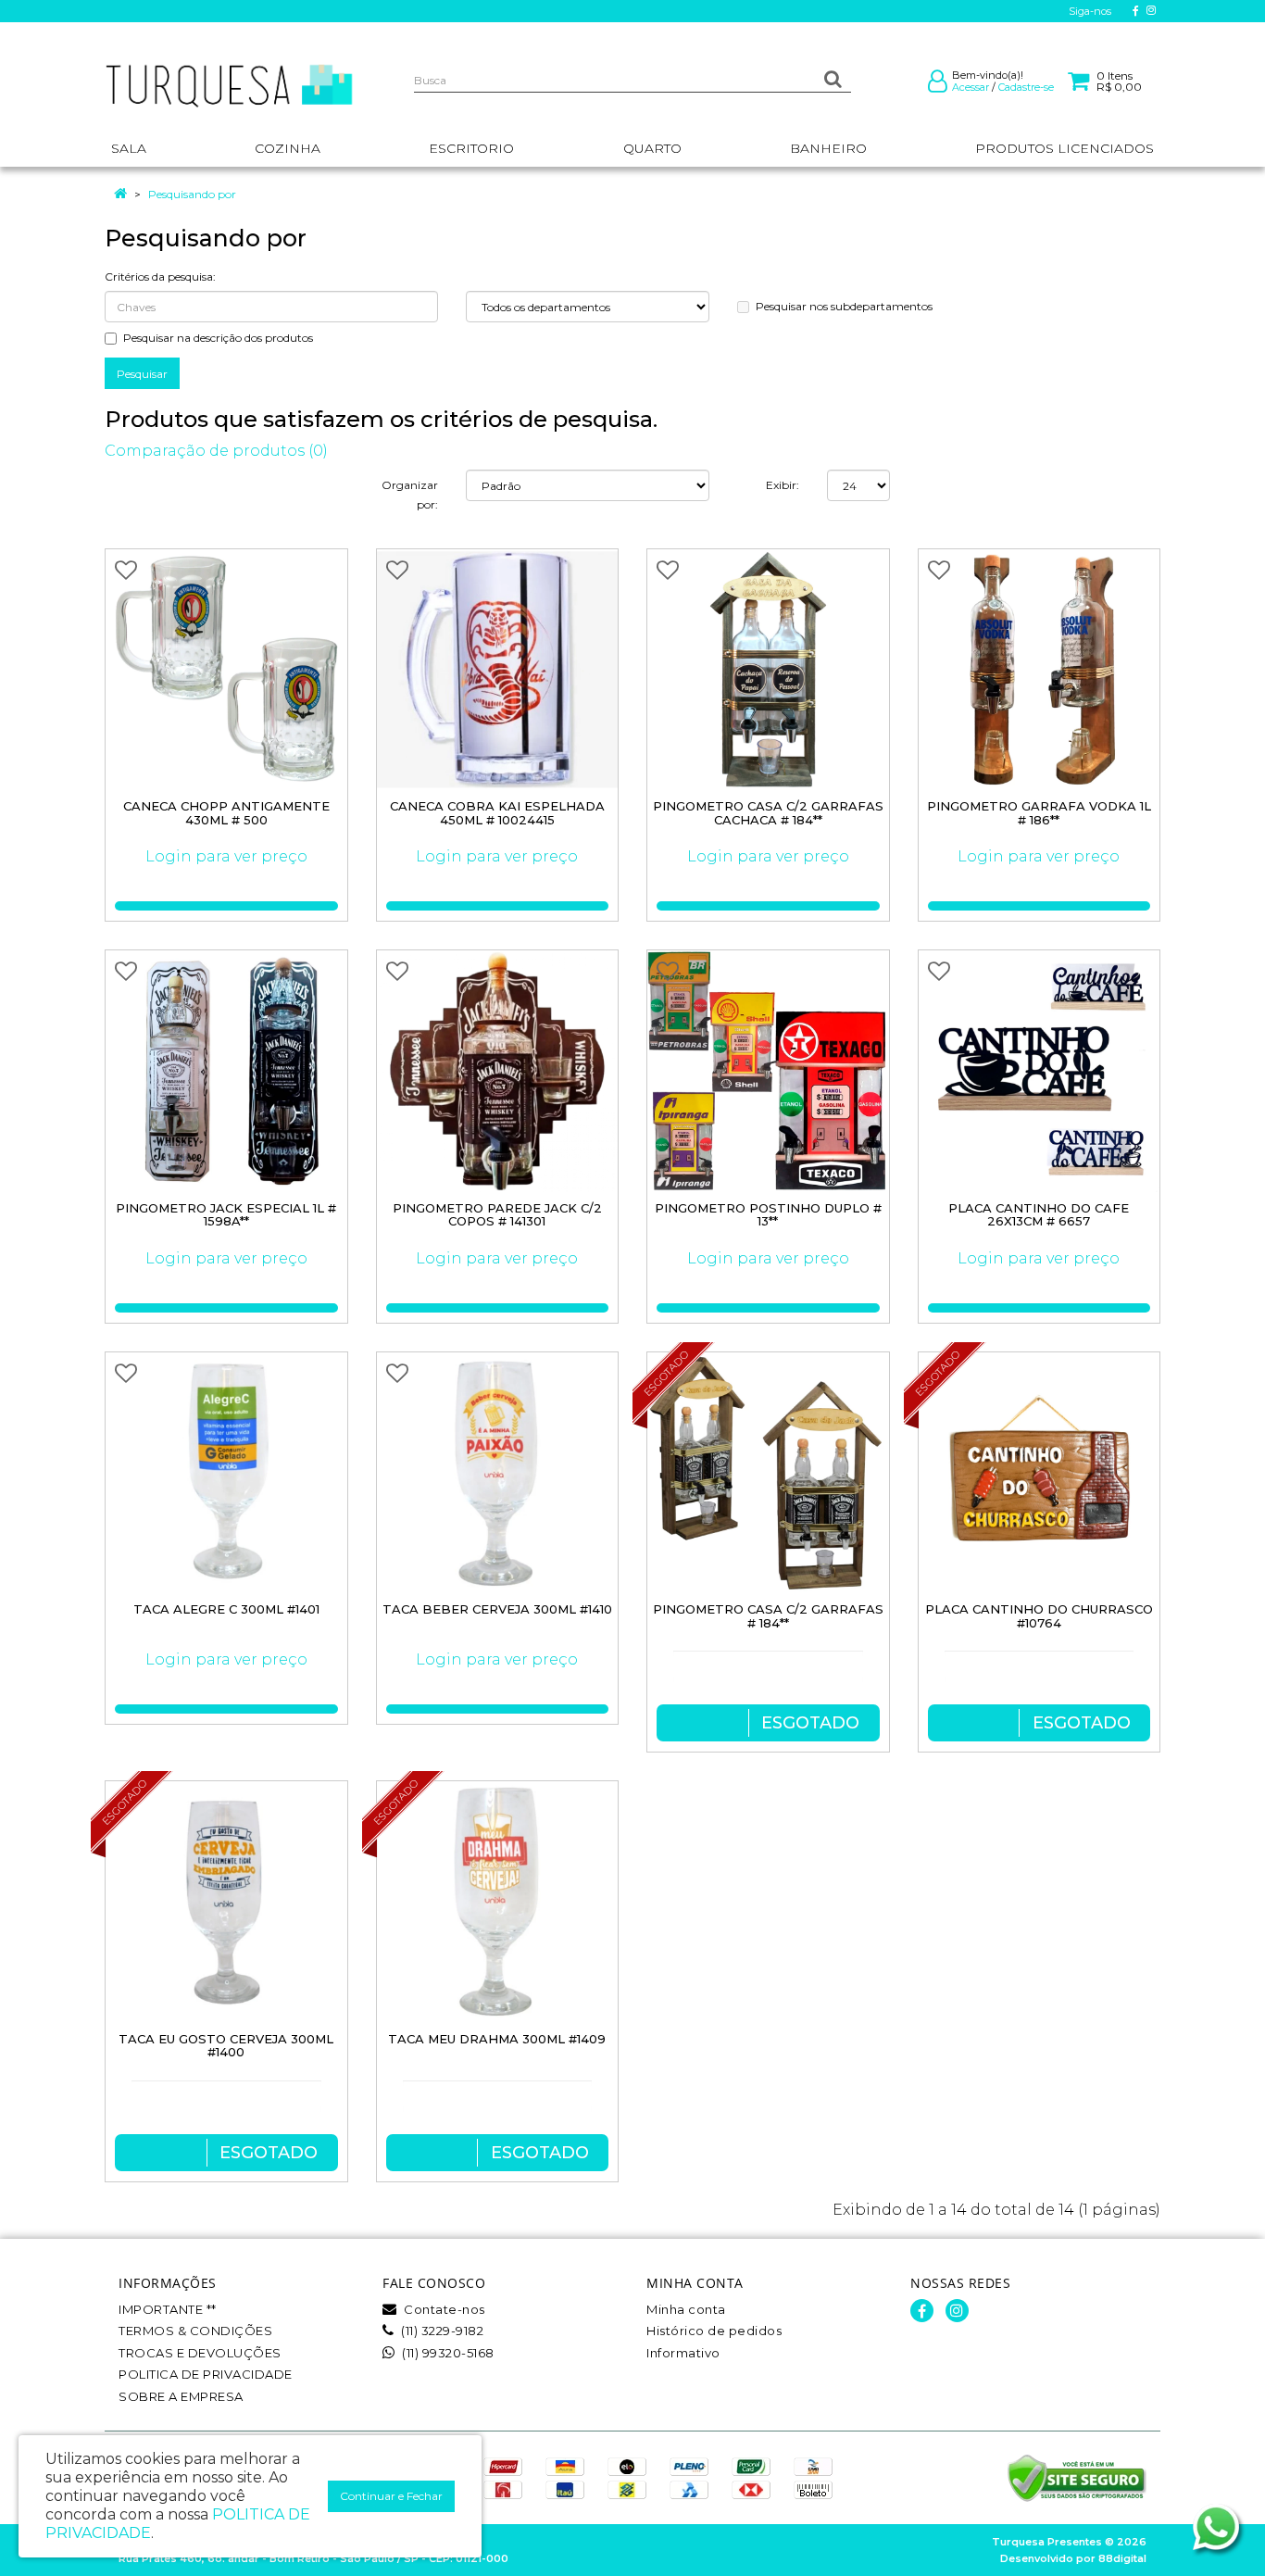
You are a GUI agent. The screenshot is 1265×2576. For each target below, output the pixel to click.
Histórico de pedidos (714, 2331)
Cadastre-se (1026, 87)
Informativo (683, 2353)
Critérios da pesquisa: (160, 276)
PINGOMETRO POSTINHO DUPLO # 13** (768, 1215)
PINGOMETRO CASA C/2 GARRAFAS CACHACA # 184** (768, 813)
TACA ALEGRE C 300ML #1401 (226, 1609)
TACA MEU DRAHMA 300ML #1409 (497, 2039)
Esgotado (810, 1723)
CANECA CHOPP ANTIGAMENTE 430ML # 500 (226, 813)
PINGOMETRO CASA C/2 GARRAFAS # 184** (768, 1616)
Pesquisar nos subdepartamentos (844, 306)
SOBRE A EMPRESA (181, 2396)
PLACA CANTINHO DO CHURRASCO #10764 (1039, 1616)
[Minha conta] (938, 85)
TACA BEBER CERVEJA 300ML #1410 (497, 1609)
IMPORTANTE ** (168, 2309)
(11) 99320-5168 (447, 2353)
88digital (1122, 2558)
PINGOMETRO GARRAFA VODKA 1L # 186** (1039, 813)
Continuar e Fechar (391, 2496)
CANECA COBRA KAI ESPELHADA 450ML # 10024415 (497, 813)
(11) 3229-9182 (441, 2331)
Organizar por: (410, 495)
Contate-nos (443, 2309)
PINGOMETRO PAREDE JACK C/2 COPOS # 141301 (497, 1215)
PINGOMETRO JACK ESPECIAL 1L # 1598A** (226, 1215)
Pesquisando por (192, 194)
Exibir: (783, 485)
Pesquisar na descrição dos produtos (218, 338)
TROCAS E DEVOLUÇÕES (200, 2353)
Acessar (971, 87)
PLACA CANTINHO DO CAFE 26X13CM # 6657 (1039, 1215)
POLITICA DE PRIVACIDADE (206, 2374)
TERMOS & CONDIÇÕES (195, 2331)
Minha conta (686, 2309)
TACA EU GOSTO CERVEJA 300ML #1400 (226, 2046)
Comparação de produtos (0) (216, 451)
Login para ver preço (226, 856)
